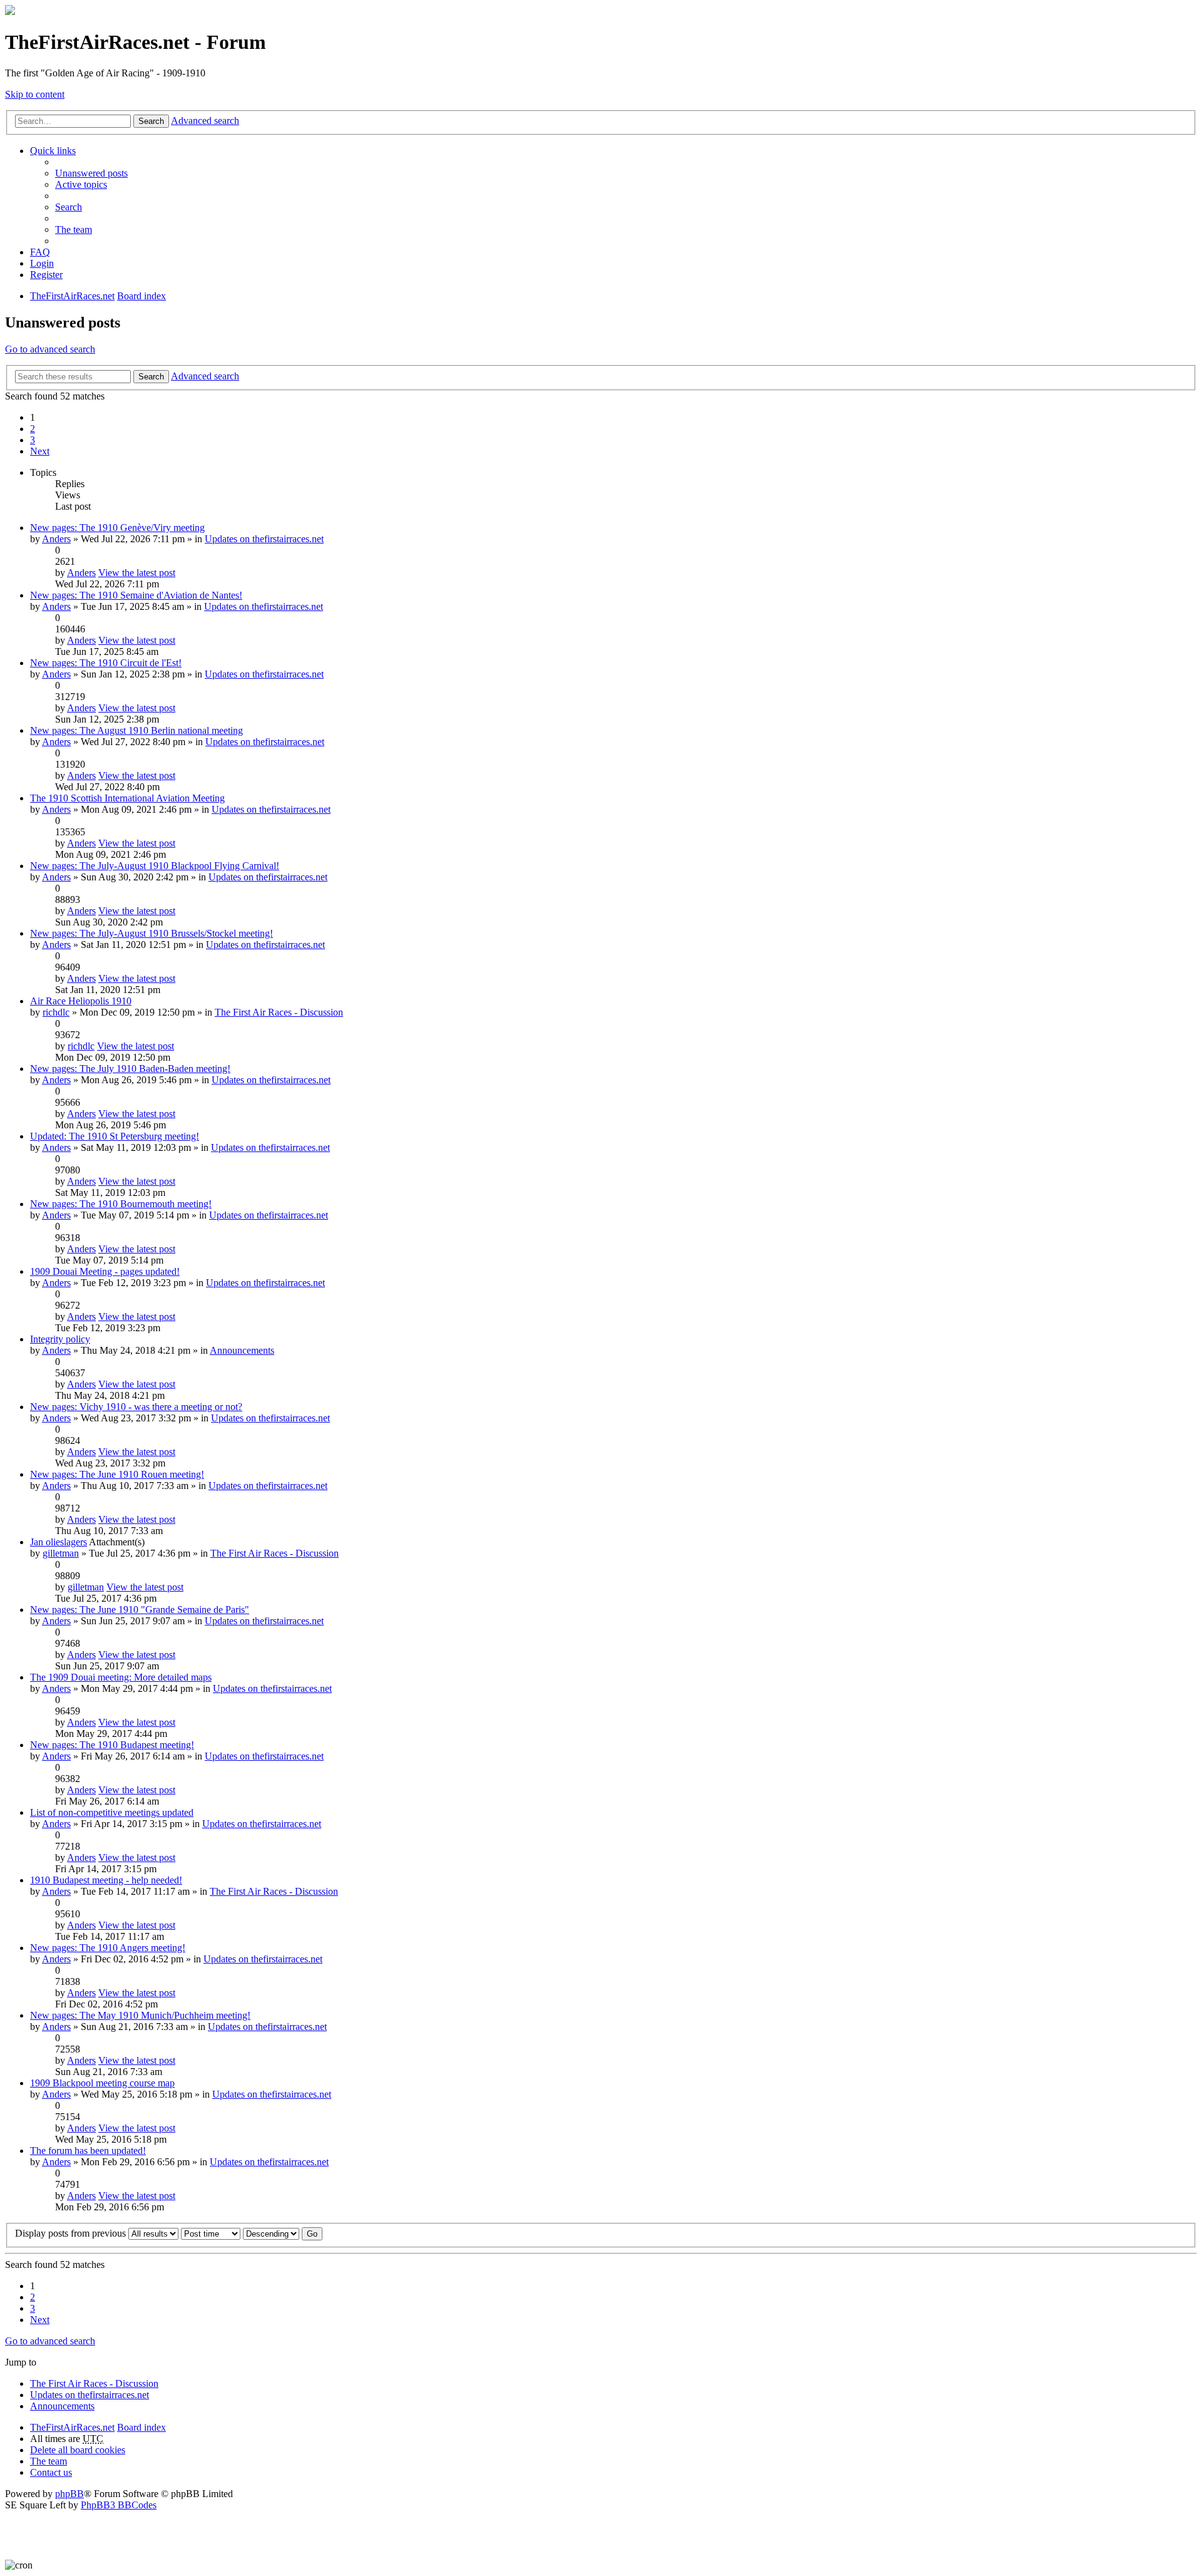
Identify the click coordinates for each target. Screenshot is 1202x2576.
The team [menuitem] (74, 229)
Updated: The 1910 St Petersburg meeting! (115, 1136)
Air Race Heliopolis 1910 (81, 1001)
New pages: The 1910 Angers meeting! (108, 1948)
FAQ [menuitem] (40, 252)
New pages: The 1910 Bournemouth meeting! (121, 1204)
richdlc (56, 1012)
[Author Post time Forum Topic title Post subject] (211, 2233)
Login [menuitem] (42, 263)
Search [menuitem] (69, 207)
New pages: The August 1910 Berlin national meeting (136, 730)
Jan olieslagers (59, 1542)
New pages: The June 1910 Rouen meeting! (117, 1474)
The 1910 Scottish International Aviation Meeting (127, 798)
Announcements (242, 1350)
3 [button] (33, 440)
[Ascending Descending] (271, 2233)
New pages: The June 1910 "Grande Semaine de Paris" (140, 1610)
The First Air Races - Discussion (279, 1012)
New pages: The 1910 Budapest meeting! (112, 1745)
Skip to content (35, 94)
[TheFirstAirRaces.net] (10, 12)
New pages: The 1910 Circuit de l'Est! (106, 663)
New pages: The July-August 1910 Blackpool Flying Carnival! (155, 866)
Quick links (53, 151)
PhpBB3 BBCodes (119, 2505)
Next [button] (40, 451)
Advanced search (205, 121)
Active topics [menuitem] (81, 184)
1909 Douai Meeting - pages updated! (105, 1271)
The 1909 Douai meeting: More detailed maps (121, 1677)
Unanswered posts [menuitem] (91, 173)
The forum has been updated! (88, 2151)
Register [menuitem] (46, 275)
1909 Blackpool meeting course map (102, 2083)
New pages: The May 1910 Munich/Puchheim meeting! (140, 2015)
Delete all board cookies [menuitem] (78, 2450)
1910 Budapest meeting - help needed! (106, 1880)
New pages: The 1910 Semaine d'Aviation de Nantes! (136, 595)
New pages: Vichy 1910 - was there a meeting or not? (136, 1407)
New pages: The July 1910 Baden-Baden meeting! (130, 1069)
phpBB (69, 2494)
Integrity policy (60, 1339)
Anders (56, 539)
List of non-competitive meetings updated (112, 1812)
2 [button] (33, 429)
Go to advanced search (50, 349)
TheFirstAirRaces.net (72, 2427)
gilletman (61, 1553)
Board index (141, 2427)
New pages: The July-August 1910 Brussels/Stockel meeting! (152, 933)
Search (151, 121)
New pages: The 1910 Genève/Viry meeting (117, 528)
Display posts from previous (72, 2233)
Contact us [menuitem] (51, 2472)
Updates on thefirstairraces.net (264, 539)
